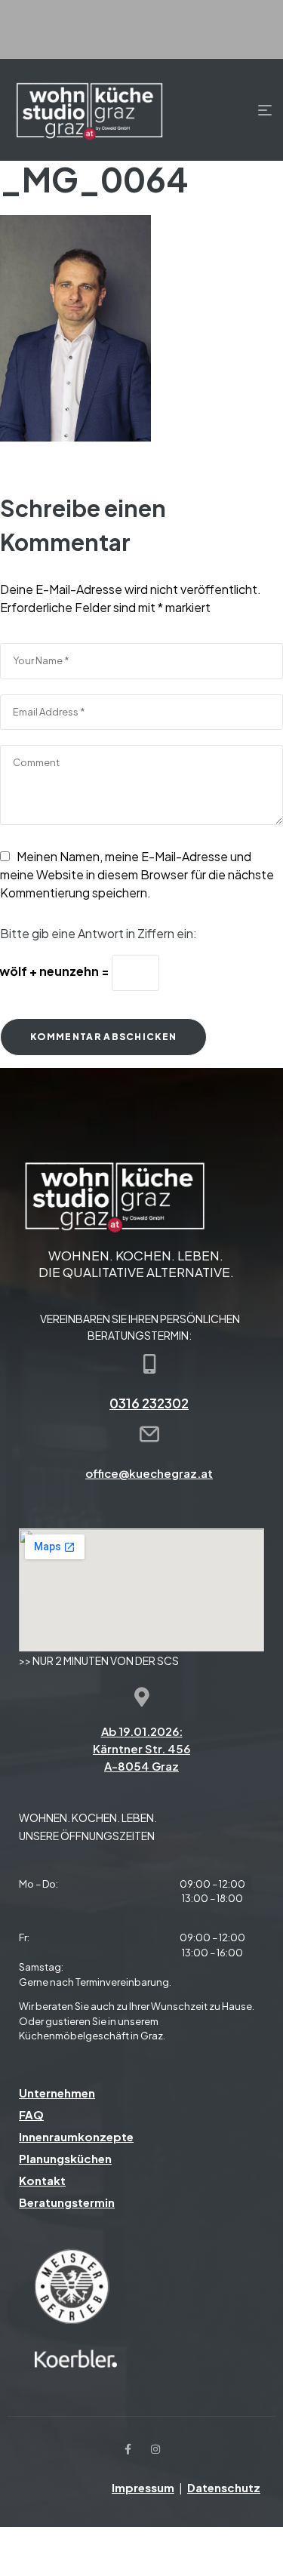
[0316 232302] (149, 1364)
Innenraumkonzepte (76, 2136)
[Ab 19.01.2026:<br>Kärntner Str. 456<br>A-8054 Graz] (142, 1697)
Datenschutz (224, 2487)
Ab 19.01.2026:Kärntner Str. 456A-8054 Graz (141, 1748)
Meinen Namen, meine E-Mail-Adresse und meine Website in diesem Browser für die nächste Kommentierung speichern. (137, 874)
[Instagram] (155, 2449)
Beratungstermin (67, 2202)
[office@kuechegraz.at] (149, 1434)
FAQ (31, 2114)
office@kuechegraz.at (149, 1473)
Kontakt (42, 2180)
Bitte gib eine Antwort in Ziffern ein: (98, 933)
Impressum (143, 2487)
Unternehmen (57, 2093)
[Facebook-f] (128, 2449)
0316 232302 (149, 1403)
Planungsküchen (65, 2158)
